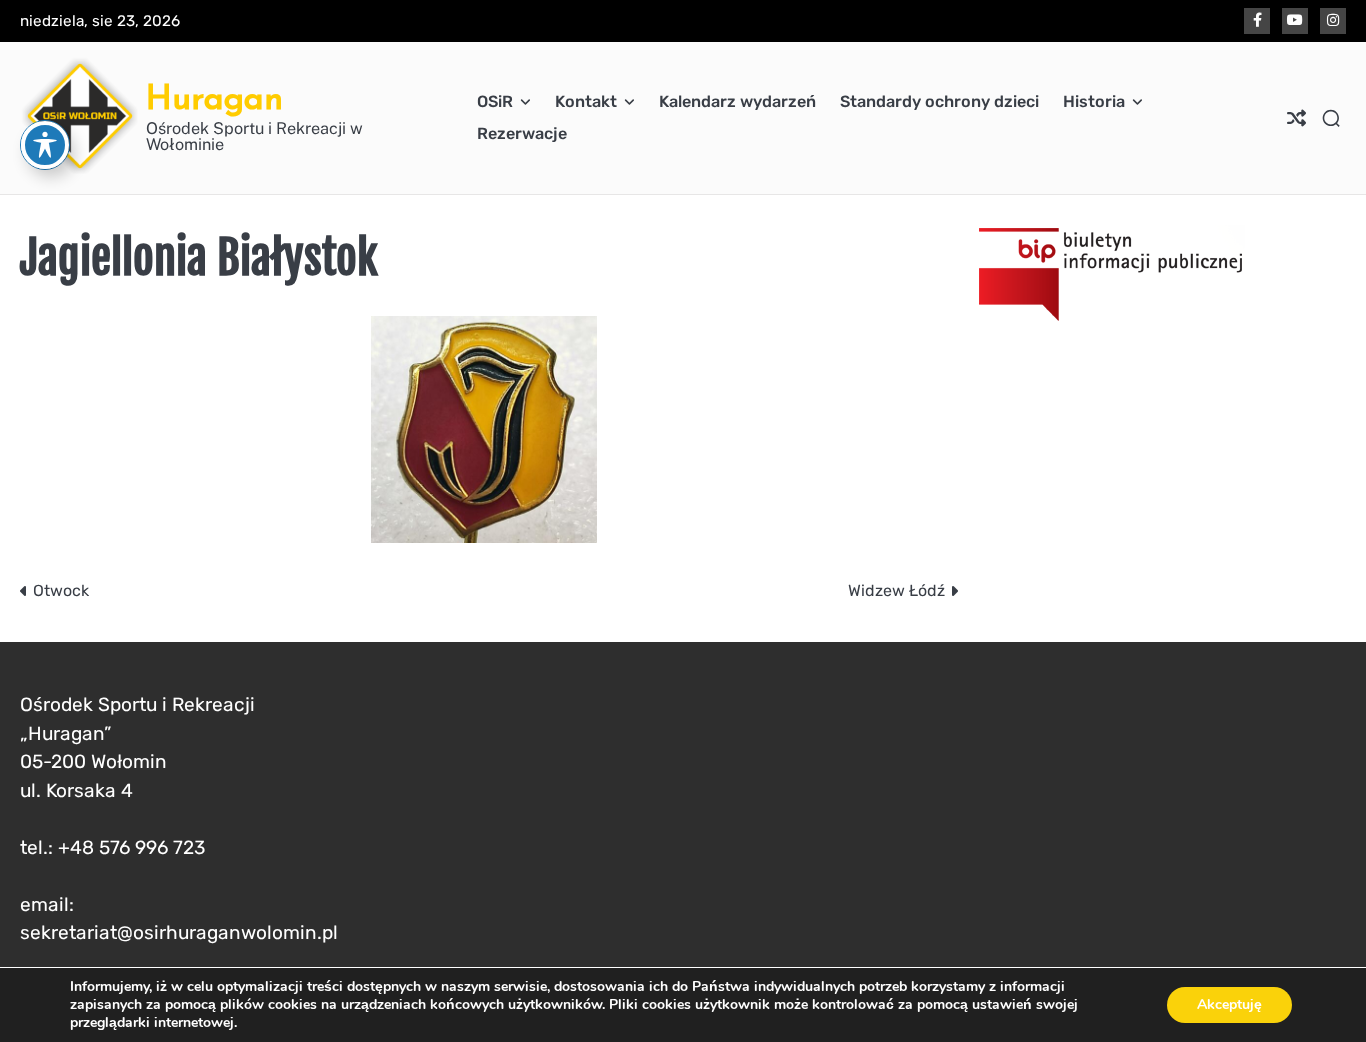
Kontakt (586, 101)
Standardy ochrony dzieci (939, 101)
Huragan (214, 97)
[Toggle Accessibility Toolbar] (45, 145)
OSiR (495, 101)
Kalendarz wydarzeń (737, 101)
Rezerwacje (522, 133)
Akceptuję (1229, 1004)
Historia (1094, 101)
